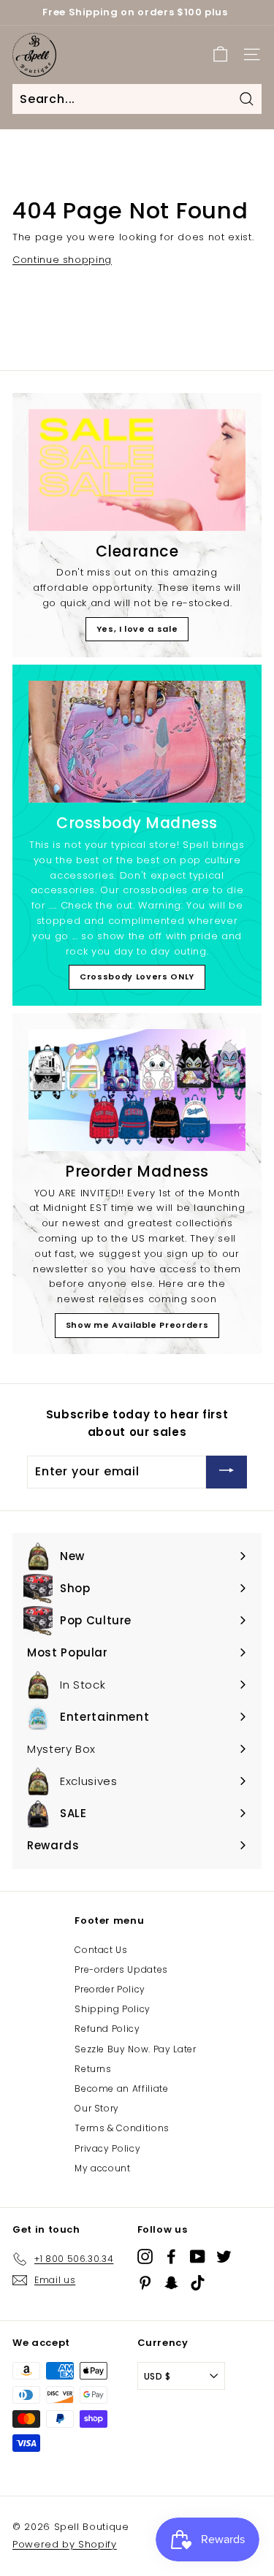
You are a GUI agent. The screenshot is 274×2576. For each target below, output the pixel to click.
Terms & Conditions (122, 2128)
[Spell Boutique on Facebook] (171, 2256)
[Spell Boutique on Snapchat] (171, 2283)
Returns (93, 2069)
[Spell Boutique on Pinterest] (145, 2283)
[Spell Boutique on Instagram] (145, 2256)
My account (103, 2168)
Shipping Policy (113, 2009)
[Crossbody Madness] (137, 742)
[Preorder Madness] (137, 1090)
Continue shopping (62, 260)
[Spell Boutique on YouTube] (198, 2256)
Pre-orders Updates (121, 1969)
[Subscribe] (227, 1472)
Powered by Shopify (65, 2544)
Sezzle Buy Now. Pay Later (135, 2049)
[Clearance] (137, 470)
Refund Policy (107, 2029)
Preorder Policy (110, 1989)
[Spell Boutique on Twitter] (224, 2256)
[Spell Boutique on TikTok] (198, 2283)
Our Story (97, 2108)
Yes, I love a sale (137, 629)
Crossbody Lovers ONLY (137, 976)
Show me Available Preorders (137, 1325)
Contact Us (101, 1950)
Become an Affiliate (121, 2088)
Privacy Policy (107, 2148)
